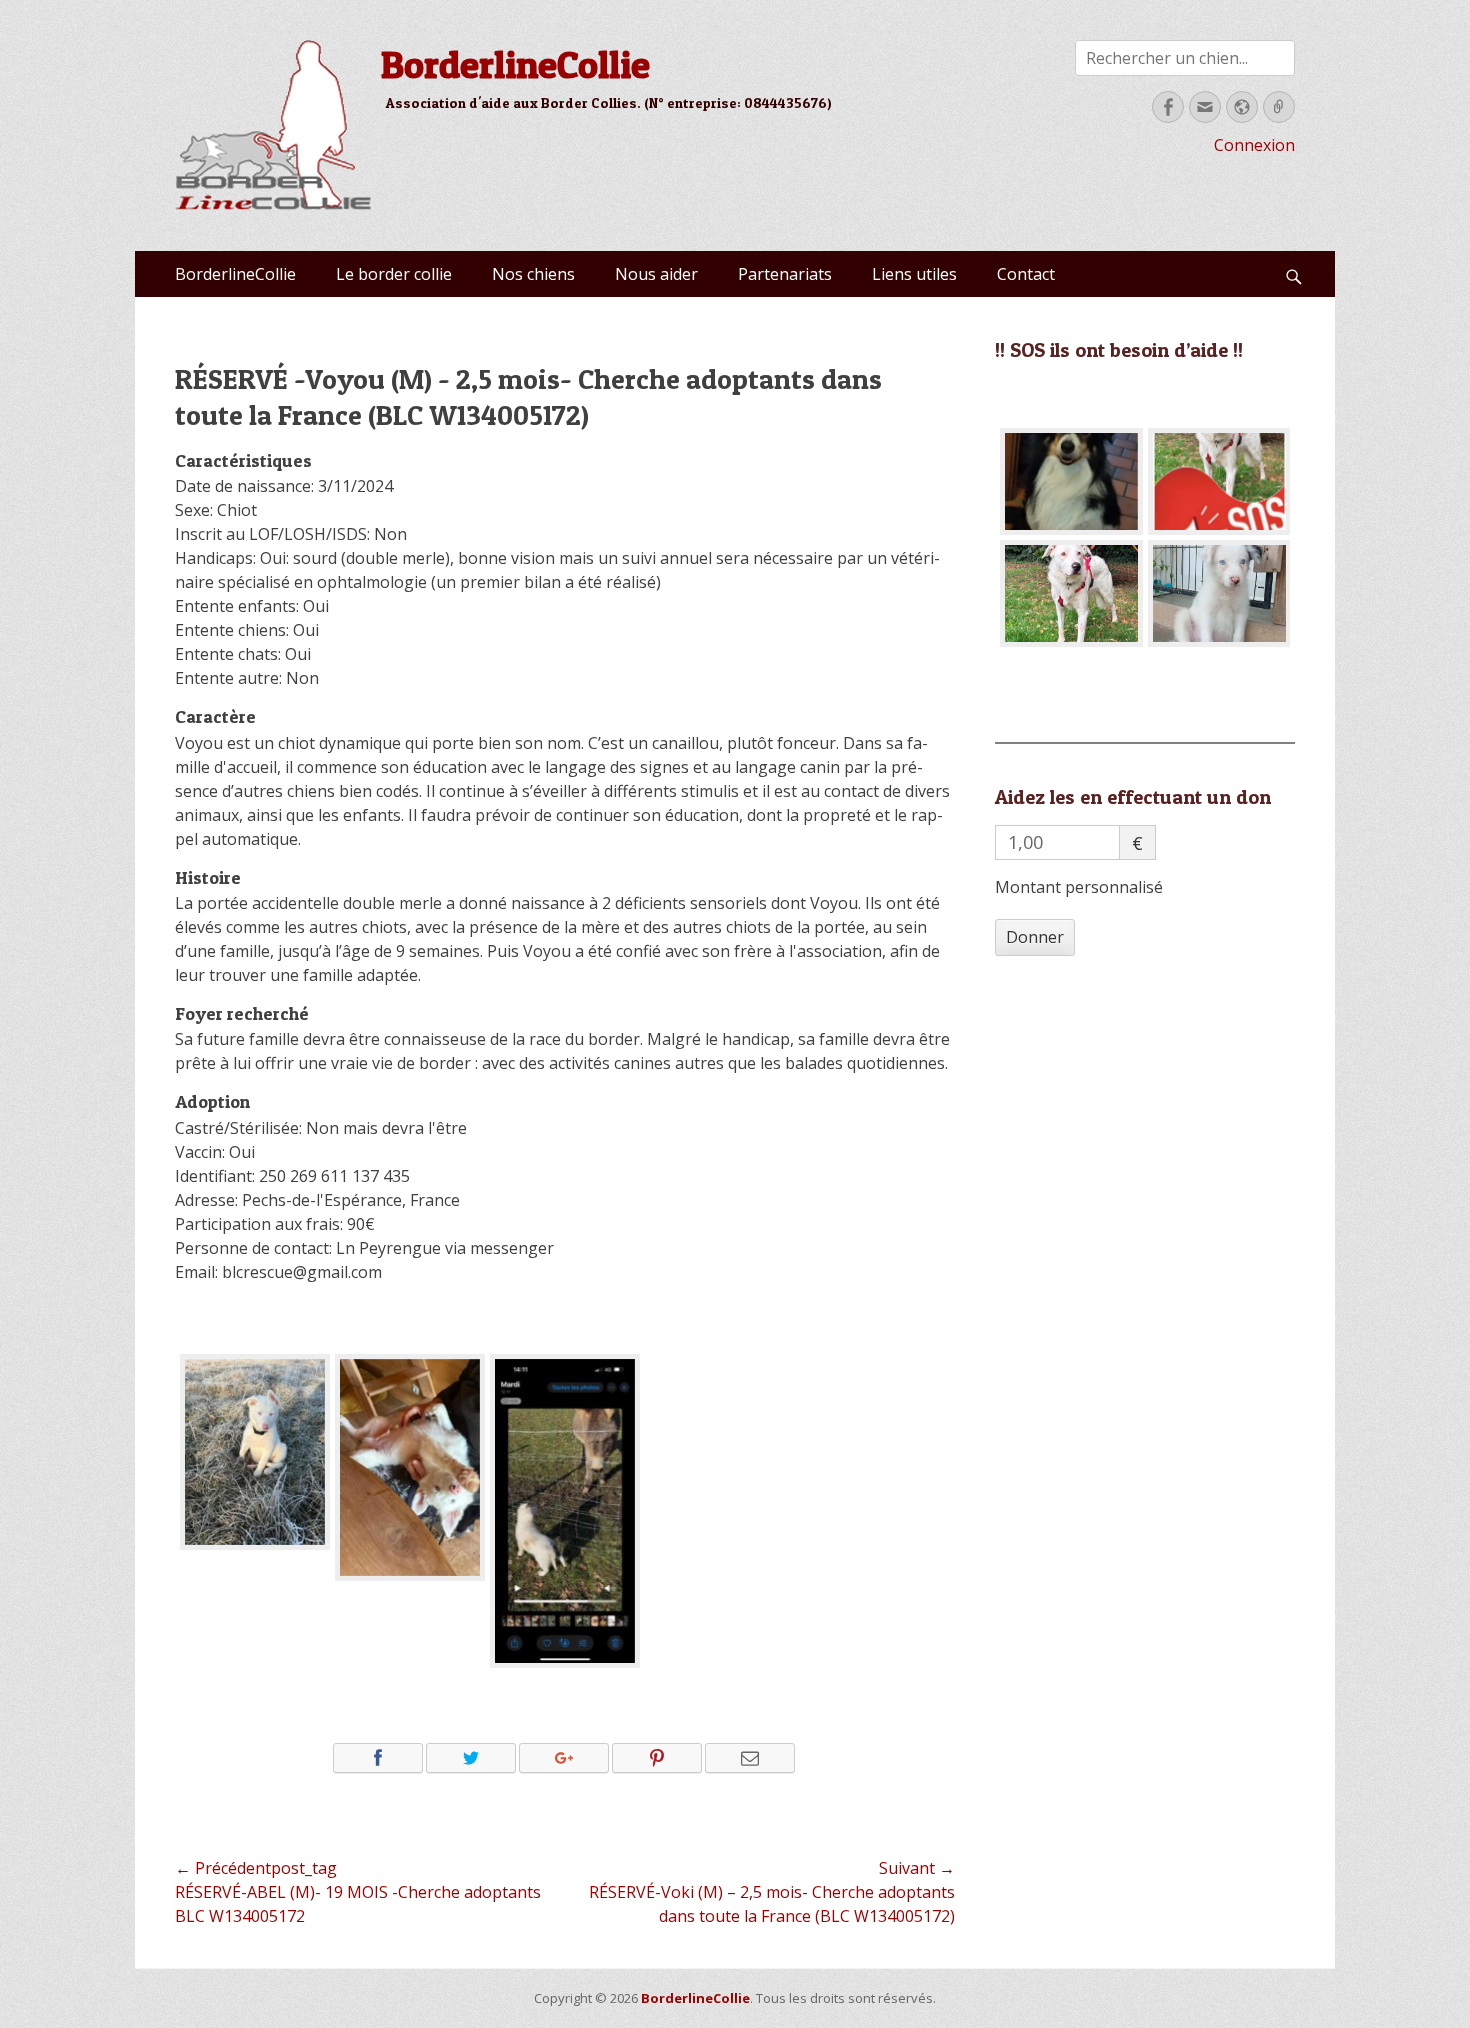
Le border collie (394, 274)
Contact (1026, 274)
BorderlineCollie (515, 64)
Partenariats (785, 274)
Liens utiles (914, 274)
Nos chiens (533, 274)
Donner (1035, 937)
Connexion (1254, 145)
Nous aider (656, 274)
